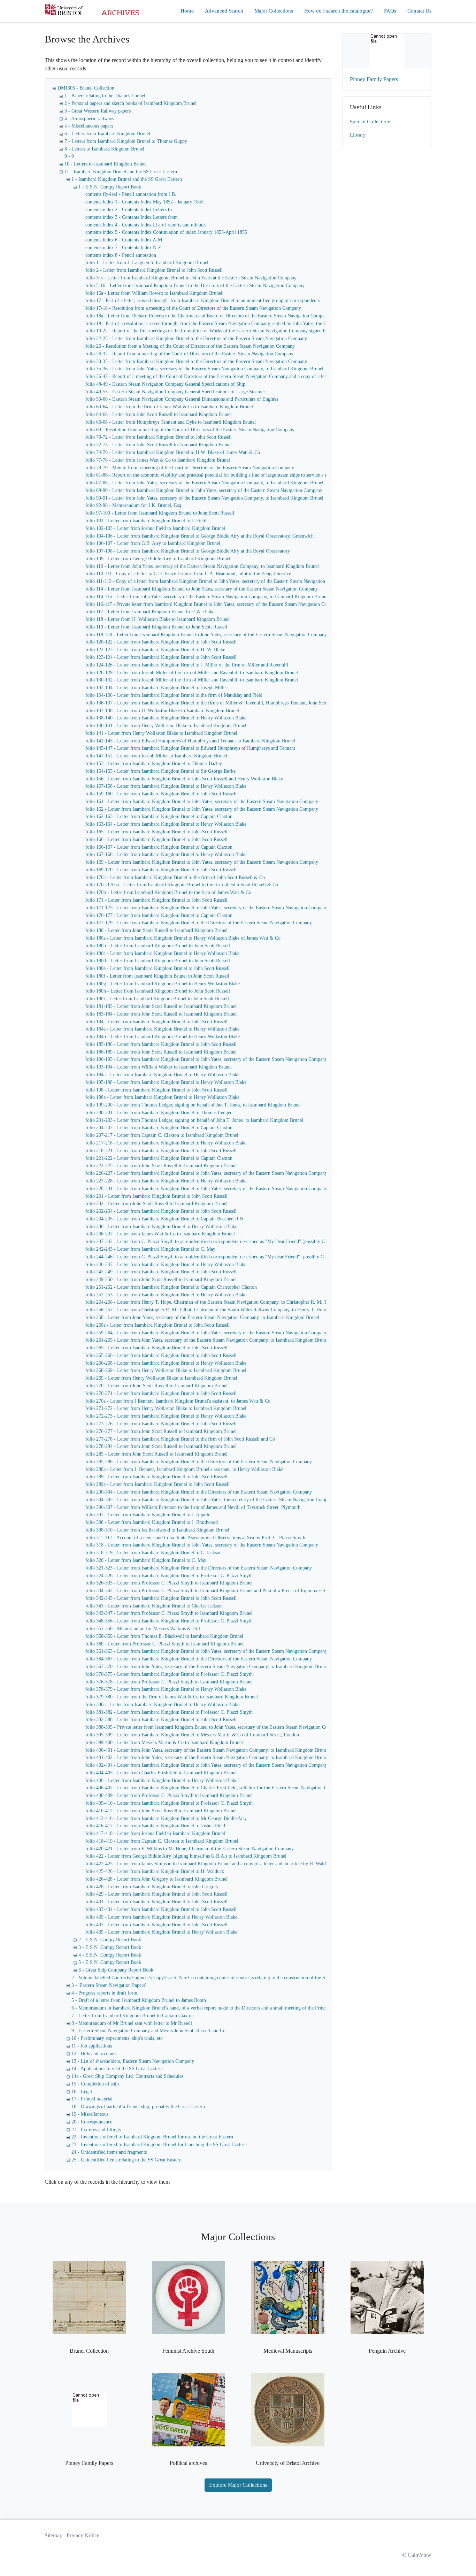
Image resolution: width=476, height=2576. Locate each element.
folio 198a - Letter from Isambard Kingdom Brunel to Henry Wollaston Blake (162, 1097)
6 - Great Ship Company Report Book (116, 1970)
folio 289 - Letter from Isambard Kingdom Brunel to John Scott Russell (156, 1477)
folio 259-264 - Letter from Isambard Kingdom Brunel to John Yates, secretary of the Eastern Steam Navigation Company (206, 1333)
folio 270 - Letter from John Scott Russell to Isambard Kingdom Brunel (156, 1386)
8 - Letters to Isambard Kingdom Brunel (104, 149)
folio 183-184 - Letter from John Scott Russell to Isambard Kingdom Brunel (161, 1014)
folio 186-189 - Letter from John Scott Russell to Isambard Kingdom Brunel (161, 1052)
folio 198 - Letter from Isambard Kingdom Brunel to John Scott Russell (156, 1090)
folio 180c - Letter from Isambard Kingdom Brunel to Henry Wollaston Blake (162, 953)
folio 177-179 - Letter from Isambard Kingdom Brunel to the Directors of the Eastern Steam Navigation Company (199, 923)
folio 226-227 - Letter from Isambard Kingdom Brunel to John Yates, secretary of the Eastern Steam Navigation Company (206, 1173)
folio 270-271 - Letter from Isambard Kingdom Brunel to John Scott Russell (161, 1393)
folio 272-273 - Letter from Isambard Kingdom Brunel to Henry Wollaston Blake (166, 1416)
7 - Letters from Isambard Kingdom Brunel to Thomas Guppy (126, 141)
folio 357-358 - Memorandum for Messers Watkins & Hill (143, 1629)
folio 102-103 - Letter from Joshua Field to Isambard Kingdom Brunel (155, 528)
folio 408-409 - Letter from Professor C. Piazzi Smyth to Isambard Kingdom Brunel (169, 1795)
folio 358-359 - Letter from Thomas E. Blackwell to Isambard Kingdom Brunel (164, 1636)
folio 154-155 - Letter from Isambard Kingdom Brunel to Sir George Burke (160, 771)
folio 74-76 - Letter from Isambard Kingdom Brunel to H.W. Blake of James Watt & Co (173, 452)
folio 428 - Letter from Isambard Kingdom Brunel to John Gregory (152, 1887)
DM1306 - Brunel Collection (86, 88)
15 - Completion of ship (95, 2084)
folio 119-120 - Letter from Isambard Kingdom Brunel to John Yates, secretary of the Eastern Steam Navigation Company (206, 635)
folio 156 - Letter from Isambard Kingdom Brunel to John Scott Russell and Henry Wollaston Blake (184, 779)
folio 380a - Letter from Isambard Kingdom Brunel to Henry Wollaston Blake (162, 1705)
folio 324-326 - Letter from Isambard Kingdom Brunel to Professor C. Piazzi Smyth (169, 1576)
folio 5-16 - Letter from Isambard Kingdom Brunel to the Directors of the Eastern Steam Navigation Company (195, 286)
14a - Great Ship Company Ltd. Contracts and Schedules (127, 2076)
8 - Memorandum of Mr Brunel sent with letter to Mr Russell (132, 2023)
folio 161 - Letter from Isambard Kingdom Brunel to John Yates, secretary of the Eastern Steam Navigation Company (202, 801)
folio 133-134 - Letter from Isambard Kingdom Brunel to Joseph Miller (156, 688)
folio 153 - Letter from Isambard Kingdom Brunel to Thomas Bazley (154, 763)
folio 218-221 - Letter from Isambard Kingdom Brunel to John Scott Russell (161, 1151)
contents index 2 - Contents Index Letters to (129, 210)
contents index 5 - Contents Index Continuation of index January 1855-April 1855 (166, 232)
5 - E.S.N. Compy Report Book (110, 1962)
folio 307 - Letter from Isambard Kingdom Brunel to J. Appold (148, 1515)
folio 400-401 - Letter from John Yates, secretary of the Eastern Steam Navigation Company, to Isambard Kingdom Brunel (207, 1750)
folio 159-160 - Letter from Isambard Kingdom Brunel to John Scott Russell (161, 794)
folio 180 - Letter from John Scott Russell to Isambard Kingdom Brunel (156, 930)
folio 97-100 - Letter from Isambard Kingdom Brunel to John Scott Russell (160, 513)
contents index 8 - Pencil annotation (121, 255)
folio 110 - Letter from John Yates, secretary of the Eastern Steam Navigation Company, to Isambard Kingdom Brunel (202, 566)
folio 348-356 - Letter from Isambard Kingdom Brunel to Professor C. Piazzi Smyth (169, 1621)
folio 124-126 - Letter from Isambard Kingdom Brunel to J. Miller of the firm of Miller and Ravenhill (187, 665)
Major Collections (274, 11)
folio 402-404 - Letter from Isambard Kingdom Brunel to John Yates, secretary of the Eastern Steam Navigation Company (206, 1765)
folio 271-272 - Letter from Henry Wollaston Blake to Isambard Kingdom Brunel (166, 1408)
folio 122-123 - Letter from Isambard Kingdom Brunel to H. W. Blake (155, 650)
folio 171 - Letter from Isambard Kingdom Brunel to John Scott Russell (156, 900)
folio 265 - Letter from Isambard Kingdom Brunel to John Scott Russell (156, 1348)
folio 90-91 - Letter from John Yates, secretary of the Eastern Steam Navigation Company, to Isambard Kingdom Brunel (204, 498)
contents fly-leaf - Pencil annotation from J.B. (131, 194)
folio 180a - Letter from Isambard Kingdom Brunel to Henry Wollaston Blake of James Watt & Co (183, 938)
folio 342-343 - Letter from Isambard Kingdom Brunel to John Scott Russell (161, 1598)
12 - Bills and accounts (94, 2054)
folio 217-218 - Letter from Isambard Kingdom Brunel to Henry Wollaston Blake (166, 1143)
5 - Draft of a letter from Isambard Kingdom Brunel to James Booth (139, 2000)
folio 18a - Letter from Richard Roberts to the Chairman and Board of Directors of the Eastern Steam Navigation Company (207, 316)
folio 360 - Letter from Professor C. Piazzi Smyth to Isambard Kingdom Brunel (164, 1644)
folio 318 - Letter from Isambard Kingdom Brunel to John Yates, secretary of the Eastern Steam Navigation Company (202, 1545)
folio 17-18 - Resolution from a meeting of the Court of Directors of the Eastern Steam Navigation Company (193, 308)
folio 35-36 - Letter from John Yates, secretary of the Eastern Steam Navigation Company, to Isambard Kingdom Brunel (204, 369)
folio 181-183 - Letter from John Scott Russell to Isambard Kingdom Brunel (161, 1006)
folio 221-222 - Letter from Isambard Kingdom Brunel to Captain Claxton (159, 1158)
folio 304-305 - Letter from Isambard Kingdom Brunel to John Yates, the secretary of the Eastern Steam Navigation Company (210, 1500)
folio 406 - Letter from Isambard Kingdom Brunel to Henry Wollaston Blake (161, 1780)
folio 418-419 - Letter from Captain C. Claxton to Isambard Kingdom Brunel (162, 1841)
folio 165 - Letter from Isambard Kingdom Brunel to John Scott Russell (156, 832)
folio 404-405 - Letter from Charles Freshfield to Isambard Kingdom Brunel (161, 1773)
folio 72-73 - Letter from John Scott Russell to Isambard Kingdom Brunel (159, 445)
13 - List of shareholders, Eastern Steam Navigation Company (133, 2061)
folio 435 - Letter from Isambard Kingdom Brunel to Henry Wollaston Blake (161, 1917)
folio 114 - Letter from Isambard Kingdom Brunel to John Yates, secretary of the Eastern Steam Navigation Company (202, 589)
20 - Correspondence (92, 2122)
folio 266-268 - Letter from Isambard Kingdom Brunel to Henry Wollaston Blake (166, 1363)
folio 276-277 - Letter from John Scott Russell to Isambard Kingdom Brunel (161, 1431)
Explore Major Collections (238, 2485)
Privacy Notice (83, 2535)
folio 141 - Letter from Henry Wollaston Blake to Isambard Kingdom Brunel (161, 733)
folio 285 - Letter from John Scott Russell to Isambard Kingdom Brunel (156, 1454)
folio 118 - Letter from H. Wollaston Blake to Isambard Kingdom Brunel (158, 619)
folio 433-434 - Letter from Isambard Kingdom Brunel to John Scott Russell (161, 1909)
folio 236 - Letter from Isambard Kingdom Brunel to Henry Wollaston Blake (161, 1227)
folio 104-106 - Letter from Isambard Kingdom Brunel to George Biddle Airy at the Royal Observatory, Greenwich (199, 536)
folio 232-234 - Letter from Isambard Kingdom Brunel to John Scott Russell (161, 1211)
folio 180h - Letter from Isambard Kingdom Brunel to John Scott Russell (158, 991)
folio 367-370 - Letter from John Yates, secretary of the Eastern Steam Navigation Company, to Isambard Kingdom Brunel (207, 1667)
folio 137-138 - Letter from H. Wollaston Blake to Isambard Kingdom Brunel (162, 711)
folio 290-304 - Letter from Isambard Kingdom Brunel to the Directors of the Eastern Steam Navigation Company (199, 1492)
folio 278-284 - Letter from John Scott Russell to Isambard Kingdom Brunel (161, 1446)
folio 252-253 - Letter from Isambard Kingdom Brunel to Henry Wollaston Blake (166, 1295)
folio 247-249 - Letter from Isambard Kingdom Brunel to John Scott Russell (161, 1272)
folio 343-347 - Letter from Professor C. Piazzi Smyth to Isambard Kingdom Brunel (169, 1613)
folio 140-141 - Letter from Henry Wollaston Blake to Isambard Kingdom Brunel (166, 726)
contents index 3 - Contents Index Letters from (132, 217)
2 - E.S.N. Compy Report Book (110, 1940)
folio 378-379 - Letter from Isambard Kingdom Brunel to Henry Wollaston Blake (166, 1689)
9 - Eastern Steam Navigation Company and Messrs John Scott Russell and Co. (149, 2031)
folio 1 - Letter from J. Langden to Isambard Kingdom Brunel (147, 263)
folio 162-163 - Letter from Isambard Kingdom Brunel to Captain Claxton (159, 816)
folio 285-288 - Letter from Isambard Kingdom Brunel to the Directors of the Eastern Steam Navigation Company (199, 1462)
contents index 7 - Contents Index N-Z (123, 248)
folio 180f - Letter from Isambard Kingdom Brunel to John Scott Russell (157, 976)
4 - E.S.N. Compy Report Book (110, 1955)
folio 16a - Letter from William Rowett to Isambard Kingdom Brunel (154, 293)
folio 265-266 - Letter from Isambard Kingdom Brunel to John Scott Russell (161, 1355)
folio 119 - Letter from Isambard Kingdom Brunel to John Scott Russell (156, 627)
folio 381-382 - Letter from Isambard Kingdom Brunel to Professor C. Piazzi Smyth (169, 1712)
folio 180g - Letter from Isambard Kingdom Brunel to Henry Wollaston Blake (163, 984)
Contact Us (419, 11)
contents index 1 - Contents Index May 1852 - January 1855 (144, 202)
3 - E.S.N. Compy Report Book (110, 1947)
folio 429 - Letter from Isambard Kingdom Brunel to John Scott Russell (156, 1894)
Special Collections (371, 122)
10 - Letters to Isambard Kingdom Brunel (106, 164)
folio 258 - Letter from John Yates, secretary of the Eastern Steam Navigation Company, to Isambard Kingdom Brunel (202, 1317)
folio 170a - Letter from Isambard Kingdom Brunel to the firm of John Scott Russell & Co (175, 877)
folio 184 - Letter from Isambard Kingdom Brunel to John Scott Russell (156, 1022)
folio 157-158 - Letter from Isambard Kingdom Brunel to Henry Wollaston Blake (166, 786)
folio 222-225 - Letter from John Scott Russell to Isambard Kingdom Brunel (161, 1166)
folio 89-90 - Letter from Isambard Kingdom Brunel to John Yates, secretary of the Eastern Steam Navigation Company (204, 490)
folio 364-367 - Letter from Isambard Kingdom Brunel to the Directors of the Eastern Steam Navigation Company (199, 1659)
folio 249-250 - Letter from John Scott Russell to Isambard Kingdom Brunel (161, 1279)
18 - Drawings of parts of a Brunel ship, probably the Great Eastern (138, 2107)
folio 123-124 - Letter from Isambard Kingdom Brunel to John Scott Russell (161, 657)
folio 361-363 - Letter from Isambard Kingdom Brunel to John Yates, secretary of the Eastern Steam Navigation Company (206, 1651)
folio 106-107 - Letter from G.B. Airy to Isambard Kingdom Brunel (153, 543)
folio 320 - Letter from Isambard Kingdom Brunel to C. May (146, 1560)
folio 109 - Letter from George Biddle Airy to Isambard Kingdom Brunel (158, 559)
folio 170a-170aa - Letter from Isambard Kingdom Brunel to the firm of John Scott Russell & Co (182, 885)
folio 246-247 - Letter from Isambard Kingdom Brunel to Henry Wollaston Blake (166, 1264)
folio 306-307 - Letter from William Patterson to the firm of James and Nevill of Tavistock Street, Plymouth (193, 1507)
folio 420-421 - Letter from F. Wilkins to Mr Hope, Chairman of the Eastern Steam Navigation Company (190, 1849)
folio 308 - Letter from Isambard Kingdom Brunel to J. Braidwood (152, 1522)
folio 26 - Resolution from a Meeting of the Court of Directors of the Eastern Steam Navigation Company (190, 346)
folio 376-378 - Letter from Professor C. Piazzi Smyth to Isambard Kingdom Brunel (169, 1682)
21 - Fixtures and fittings (96, 2130)
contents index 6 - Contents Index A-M (124, 240)
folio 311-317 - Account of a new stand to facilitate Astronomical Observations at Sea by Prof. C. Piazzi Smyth (195, 1538)
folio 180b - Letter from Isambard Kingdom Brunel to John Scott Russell (158, 946)
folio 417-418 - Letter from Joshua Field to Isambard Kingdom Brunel (155, 1833)
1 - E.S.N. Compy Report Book (110, 187)
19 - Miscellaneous (90, 2114)
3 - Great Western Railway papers (98, 111)
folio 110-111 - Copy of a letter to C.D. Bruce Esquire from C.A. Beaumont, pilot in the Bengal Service (188, 574)
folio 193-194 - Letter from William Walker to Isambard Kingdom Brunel (159, 1067)
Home (187, 11)
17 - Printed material (92, 2099)
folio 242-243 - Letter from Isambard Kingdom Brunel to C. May (150, 1249)
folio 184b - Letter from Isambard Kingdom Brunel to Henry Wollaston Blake (163, 1037)
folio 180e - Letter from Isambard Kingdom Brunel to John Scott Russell (158, 968)
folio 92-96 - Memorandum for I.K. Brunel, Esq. (134, 505)
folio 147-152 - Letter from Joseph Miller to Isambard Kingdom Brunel (156, 756)
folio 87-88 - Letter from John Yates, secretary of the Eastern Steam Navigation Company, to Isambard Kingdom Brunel (204, 483)
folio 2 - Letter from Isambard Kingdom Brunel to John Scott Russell (154, 270)
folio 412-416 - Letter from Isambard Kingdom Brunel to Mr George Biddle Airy (166, 1818)
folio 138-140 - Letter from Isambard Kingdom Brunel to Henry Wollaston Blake (166, 718)
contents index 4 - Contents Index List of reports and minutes (146, 225)
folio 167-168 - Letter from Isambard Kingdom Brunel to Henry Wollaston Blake (166, 854)
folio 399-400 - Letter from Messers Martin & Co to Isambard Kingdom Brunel (164, 1742)
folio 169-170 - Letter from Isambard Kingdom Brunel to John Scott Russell (161, 870)
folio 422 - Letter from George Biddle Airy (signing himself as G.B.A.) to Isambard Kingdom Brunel (186, 1856)
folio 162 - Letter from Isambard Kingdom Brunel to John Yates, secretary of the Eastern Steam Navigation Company (202, 809)
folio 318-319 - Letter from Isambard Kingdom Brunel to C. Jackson (153, 1553)
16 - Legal (82, 2092)
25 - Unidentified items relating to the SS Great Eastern (126, 2160)
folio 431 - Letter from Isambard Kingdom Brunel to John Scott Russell (156, 1902)
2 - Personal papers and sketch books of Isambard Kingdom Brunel (130, 103)
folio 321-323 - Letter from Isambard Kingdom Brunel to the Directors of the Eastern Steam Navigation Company (199, 1568)
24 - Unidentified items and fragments (109, 2152)
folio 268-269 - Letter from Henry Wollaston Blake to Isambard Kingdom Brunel (166, 1370)
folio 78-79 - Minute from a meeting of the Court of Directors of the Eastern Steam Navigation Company (190, 468)
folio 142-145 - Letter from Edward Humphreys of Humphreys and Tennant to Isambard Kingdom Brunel (190, 741)
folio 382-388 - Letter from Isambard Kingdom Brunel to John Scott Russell (161, 1719)
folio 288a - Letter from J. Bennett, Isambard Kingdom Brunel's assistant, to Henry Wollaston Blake (184, 1469)
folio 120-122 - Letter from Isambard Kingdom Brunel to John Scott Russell (161, 642)
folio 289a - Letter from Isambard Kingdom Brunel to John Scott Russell (158, 1484)
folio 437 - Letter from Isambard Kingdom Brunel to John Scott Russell (156, 1925)
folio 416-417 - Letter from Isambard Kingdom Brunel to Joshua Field (155, 1826)
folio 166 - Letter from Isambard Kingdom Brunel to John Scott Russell (156, 839)
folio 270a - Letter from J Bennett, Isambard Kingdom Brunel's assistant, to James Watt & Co (178, 1401)
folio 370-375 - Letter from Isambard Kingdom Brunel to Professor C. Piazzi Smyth (169, 1674)
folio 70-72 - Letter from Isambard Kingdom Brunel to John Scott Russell (159, 437)
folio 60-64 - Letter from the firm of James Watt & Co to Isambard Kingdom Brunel (169, 407)
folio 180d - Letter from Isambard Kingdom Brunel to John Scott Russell (158, 961)
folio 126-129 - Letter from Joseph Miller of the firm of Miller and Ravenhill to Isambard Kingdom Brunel (192, 673)
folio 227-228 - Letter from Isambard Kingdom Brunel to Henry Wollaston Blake (166, 1181)
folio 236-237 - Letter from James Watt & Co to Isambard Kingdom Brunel (160, 1234)
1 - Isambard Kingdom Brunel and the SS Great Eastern (127, 179)
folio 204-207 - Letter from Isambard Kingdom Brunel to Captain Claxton (159, 1128)
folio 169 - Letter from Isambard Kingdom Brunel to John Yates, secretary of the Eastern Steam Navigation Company (202, 862)
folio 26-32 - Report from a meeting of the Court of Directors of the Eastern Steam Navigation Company (189, 354)
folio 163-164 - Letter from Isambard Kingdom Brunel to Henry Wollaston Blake (166, 824)
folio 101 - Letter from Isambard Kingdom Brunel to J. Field (146, 521)
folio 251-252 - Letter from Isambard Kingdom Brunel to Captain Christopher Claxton (171, 1287)
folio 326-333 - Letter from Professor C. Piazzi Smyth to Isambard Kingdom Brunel (169, 1583)
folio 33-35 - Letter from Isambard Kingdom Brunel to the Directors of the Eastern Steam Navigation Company (196, 361)
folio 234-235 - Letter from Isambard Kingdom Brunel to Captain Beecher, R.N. (165, 1219)
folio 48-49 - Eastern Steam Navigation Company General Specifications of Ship (165, 384)
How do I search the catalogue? (339, 11)
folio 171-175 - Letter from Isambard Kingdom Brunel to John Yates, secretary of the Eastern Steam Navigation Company (206, 908)
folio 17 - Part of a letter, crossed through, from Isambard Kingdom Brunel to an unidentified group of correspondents (202, 300)
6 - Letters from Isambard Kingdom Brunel (107, 134)
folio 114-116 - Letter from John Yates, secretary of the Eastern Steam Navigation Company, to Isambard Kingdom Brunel (206, 597)
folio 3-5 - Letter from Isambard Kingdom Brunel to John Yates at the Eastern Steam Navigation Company (191, 278)
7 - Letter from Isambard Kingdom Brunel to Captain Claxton (133, 2016)
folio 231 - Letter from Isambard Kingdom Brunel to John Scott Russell (156, 1196)
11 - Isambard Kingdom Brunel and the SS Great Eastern (121, 172)
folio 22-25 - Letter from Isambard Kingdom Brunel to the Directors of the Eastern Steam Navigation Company (196, 338)
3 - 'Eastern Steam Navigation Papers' (109, 1985)
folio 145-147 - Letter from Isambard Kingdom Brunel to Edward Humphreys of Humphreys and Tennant (190, 748)
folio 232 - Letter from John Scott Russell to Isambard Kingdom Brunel (156, 1204)
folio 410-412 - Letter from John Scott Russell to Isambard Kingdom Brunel (161, 1811)
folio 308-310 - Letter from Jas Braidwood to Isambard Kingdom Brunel (157, 1530)
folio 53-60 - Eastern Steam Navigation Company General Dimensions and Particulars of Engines (182, 399)
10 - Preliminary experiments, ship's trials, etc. (118, 2038)
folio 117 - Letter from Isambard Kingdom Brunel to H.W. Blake (150, 612)
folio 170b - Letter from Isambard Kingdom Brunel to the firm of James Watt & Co (168, 892)
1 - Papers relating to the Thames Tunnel (105, 96)
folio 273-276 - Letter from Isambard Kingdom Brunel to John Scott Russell (161, 1424)
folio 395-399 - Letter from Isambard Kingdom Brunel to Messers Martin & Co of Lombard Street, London (192, 1735)
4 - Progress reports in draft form (104, 1993)
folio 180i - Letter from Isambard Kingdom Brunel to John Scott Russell (157, 999)
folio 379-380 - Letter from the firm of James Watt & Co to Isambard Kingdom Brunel (172, 1697)
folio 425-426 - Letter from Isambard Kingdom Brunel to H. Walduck (155, 1871)
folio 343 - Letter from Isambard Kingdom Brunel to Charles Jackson (154, 1606)
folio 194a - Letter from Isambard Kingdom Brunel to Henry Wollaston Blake (162, 1075)
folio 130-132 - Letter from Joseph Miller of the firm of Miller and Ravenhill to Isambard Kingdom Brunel (192, 680)
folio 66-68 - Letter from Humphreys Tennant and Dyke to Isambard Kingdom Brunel (171, 422)
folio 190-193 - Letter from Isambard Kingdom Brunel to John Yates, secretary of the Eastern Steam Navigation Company (206, 1059)
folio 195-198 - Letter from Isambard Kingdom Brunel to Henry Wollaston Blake (166, 1082)
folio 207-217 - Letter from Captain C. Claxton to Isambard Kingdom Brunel (162, 1135)
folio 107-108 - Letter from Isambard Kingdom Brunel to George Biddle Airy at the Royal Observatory (188, 551)
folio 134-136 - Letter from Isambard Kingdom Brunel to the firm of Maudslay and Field (174, 695)
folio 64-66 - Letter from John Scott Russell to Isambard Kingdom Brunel (159, 414)
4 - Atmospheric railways (89, 119)
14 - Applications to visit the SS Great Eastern (117, 2069)
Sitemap (53, 2535)
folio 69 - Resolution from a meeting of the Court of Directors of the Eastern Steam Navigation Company (190, 430)
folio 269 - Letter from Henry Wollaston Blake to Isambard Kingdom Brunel (161, 1378)
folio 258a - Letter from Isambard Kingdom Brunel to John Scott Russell (158, 1325)
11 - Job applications (92, 2046)
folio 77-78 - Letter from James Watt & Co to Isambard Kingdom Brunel (158, 460)
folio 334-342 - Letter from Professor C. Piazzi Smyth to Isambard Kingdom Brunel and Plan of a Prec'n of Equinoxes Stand (210, 1591)
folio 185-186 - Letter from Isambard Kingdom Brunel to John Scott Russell (161, 1044)
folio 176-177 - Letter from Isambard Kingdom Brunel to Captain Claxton (159, 915)
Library (358, 135)
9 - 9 (69, 156)
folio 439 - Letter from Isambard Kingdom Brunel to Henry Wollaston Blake (161, 1932)
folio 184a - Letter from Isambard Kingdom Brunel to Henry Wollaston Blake (162, 1029)
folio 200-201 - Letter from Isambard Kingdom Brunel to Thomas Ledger (159, 1113)
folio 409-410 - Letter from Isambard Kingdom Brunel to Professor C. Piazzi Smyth (169, 1803)
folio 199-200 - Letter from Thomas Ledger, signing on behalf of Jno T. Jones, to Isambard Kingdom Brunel (193, 1105)
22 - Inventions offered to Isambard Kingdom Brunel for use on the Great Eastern (152, 2137)
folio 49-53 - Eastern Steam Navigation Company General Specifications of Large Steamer (175, 392)
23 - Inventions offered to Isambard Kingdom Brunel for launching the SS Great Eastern (159, 2145)
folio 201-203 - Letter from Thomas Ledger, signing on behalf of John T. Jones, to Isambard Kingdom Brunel (194, 1120)
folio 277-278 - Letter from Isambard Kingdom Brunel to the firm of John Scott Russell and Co (180, 1439)
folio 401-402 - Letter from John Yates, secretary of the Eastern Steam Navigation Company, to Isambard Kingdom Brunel (207, 1757)
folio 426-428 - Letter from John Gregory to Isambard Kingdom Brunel (156, 1879)
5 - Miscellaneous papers (89, 126)
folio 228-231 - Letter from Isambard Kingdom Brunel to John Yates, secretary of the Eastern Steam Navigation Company (206, 1189)
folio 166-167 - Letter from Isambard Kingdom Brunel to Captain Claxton (159, 847)
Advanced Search (224, 11)
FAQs (390, 11)
